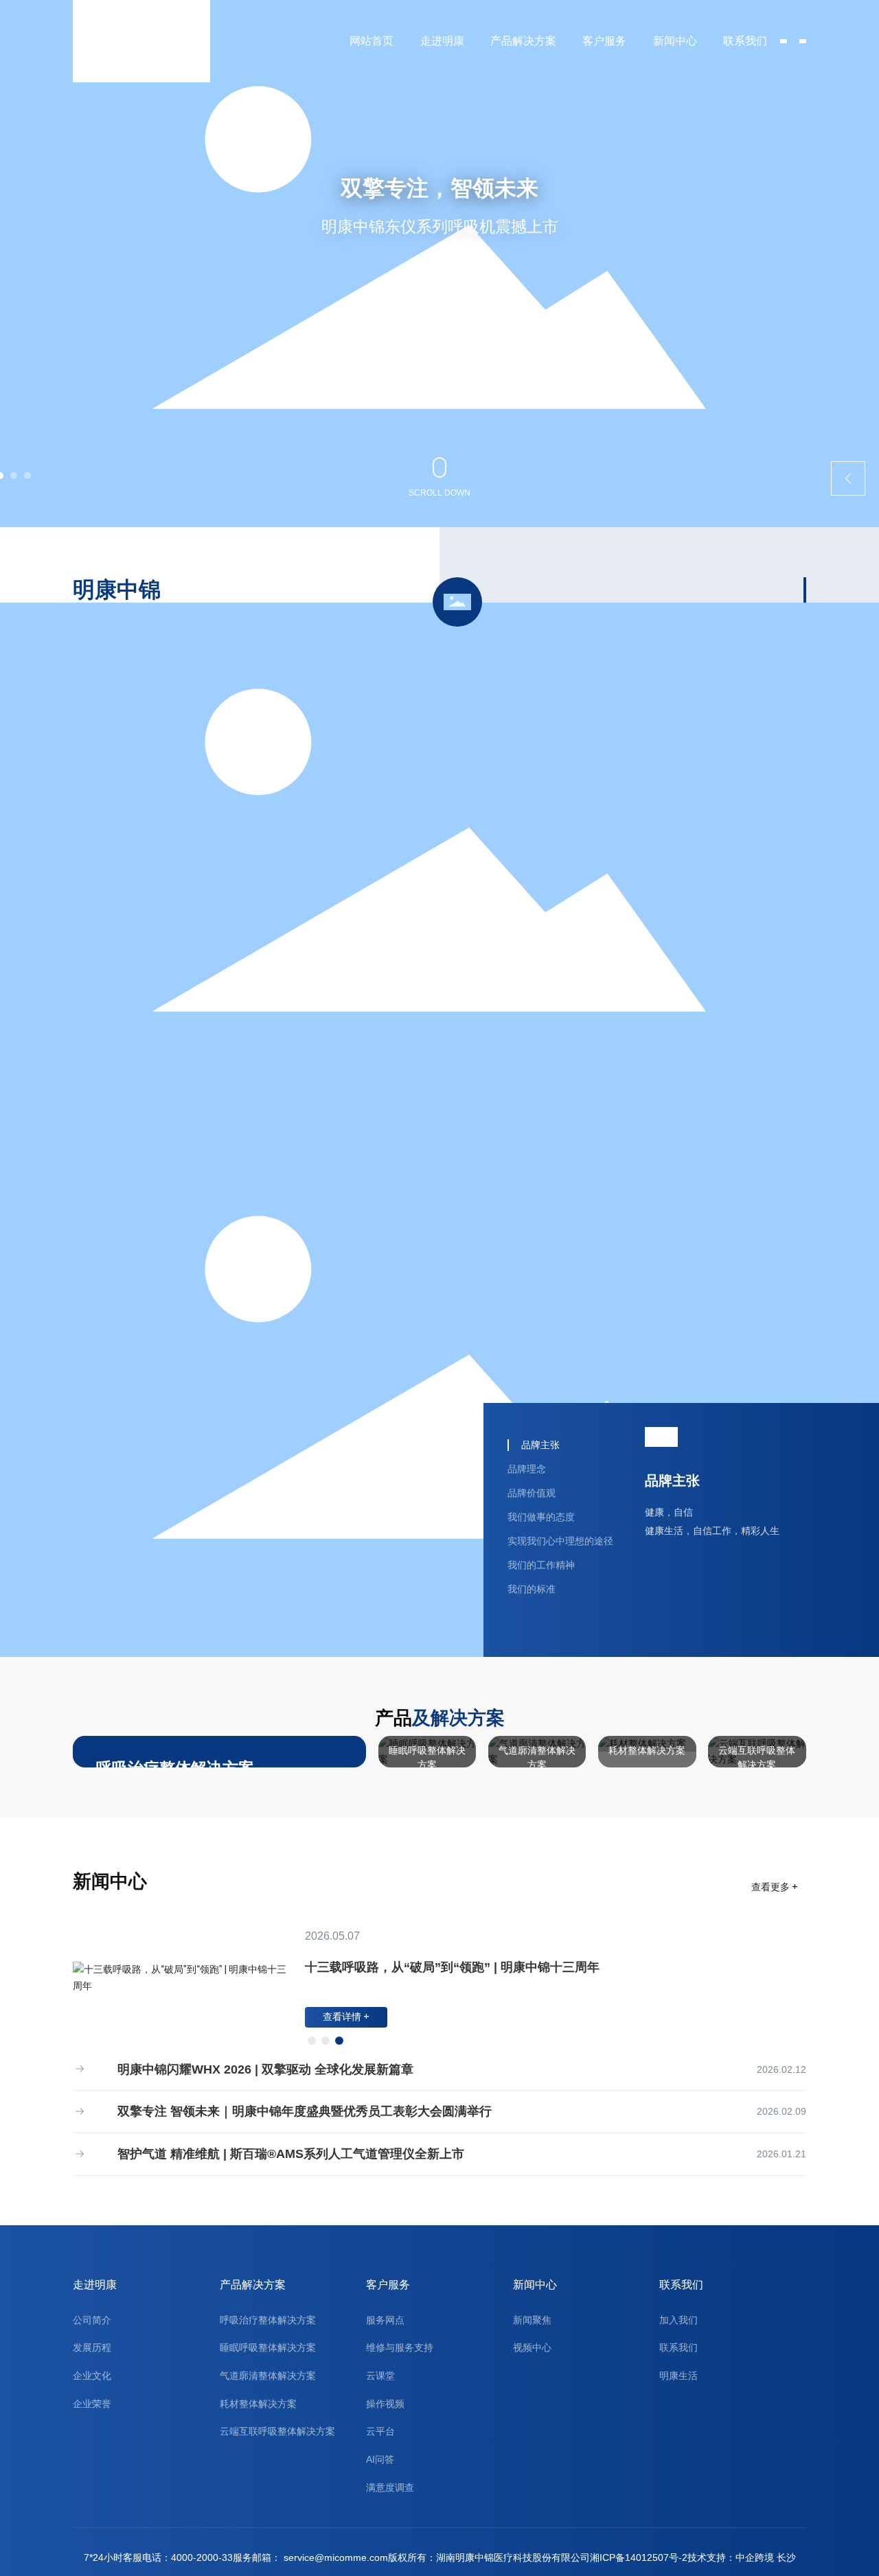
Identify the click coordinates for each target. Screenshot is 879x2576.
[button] (14, 476)
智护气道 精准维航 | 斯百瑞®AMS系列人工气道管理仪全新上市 (289, 2154)
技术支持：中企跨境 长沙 (742, 2558)
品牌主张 (672, 1481)
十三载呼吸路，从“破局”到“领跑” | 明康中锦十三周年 (452, 1967)
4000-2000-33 (202, 2558)
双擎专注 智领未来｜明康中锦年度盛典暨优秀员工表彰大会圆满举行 (303, 2111)
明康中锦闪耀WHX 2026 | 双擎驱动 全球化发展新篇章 (264, 2069)
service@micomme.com (336, 2558)
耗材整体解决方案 (647, 1750)
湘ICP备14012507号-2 (639, 2558)
